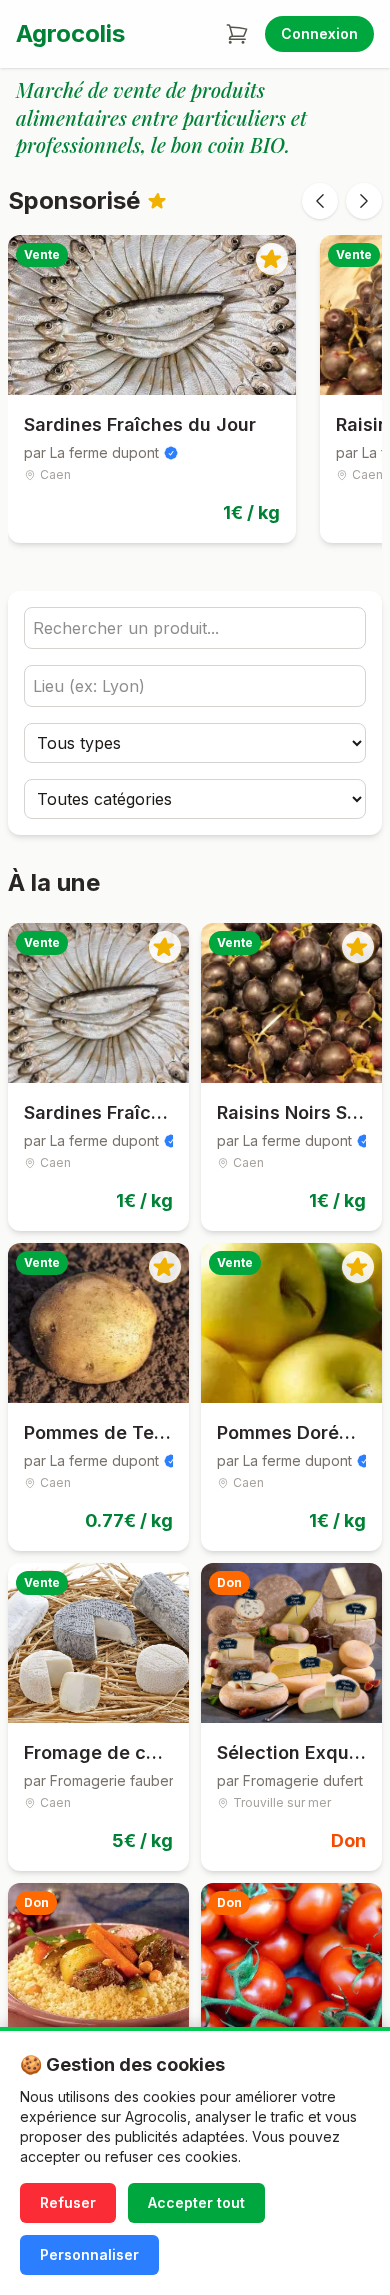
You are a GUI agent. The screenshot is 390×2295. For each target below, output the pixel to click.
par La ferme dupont (91, 452)
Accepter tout (196, 2202)
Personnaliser (89, 2254)
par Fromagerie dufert (290, 1780)
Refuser (68, 2202)
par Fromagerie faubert (98, 1780)
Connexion (319, 33)
